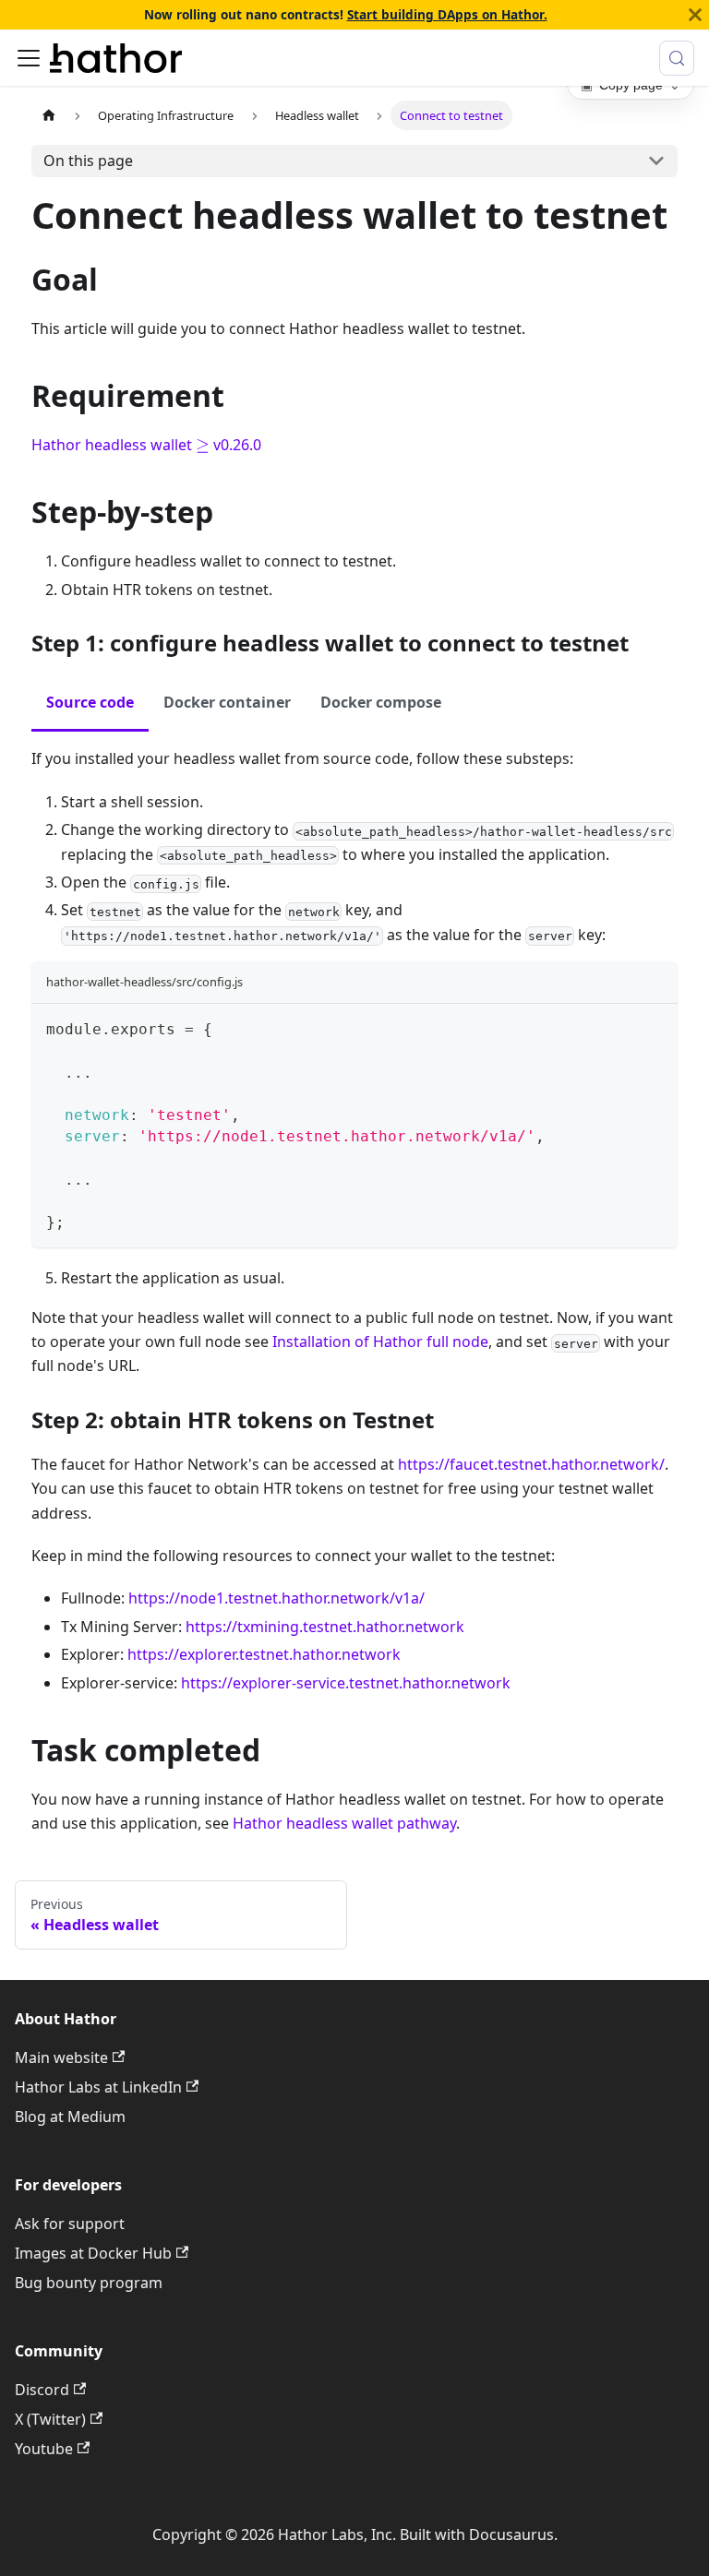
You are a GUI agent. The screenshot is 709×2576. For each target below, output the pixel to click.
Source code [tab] (90, 702)
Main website (61, 2057)
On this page (88, 161)
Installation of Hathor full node (380, 1342)
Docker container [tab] (227, 702)
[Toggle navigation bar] (29, 58)
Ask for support (70, 2224)
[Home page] (49, 115)
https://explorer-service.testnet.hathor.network (346, 1683)
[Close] (695, 15)
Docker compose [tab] (381, 702)
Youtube (44, 2449)
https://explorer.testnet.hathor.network (264, 1654)
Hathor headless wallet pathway (344, 1823)
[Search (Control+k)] (677, 58)
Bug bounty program (89, 2283)
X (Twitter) (50, 2419)
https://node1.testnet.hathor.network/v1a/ (276, 1598)
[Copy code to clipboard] (655, 1026)
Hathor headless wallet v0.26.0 (146, 445)
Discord (42, 2390)
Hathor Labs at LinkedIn (98, 2087)
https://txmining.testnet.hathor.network (325, 1627)
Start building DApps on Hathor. (447, 14)
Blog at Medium (70, 2117)
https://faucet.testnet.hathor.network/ (531, 1464)
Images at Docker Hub (93, 2253)
